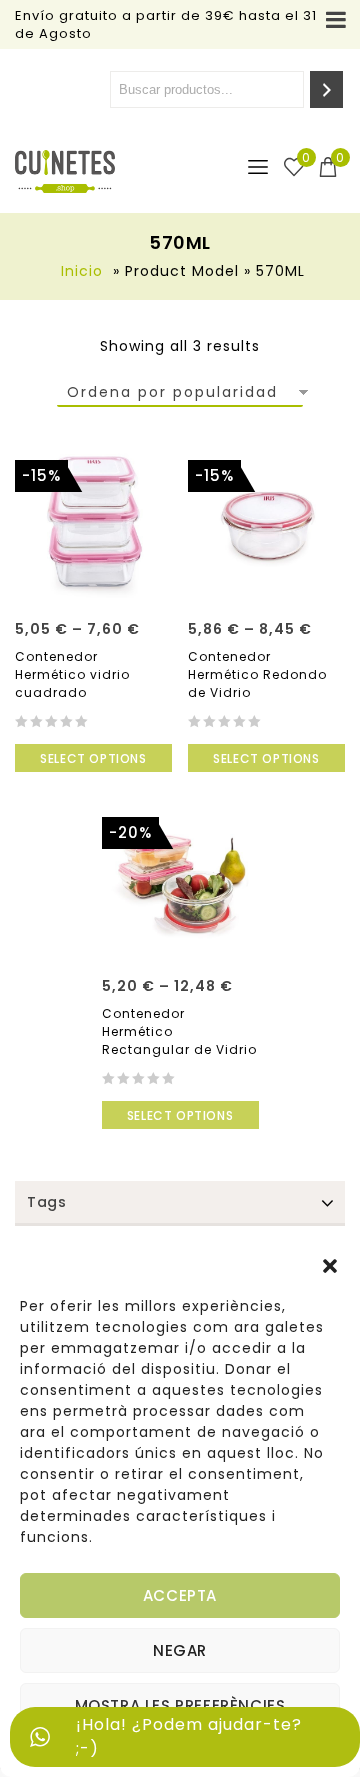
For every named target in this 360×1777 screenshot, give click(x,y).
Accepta (180, 1595)
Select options (93, 758)
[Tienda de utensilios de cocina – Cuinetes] (65, 171)
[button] (330, 1266)
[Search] (326, 89)
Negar (180, 1650)
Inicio (82, 271)
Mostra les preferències (180, 1705)
